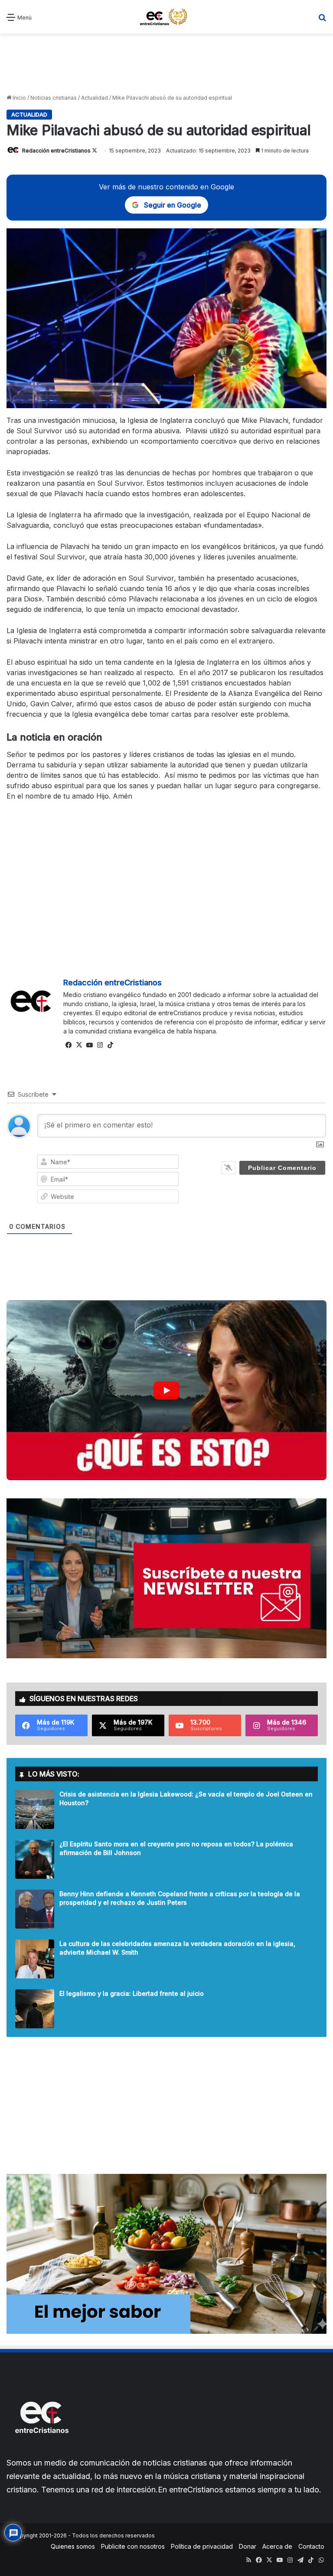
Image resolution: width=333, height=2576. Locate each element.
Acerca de (277, 2546)
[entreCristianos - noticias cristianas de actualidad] (166, 17)
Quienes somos (73, 2546)
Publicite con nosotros (133, 2546)
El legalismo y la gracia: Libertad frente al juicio (132, 1993)
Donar (248, 2546)
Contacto (311, 2546)
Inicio (19, 98)
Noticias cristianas (54, 98)
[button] (166, 1390)
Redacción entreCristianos (56, 151)
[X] (79, 1045)
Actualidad (95, 98)
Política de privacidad (202, 2546)
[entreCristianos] (41, 2452)
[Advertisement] (166, 64)
